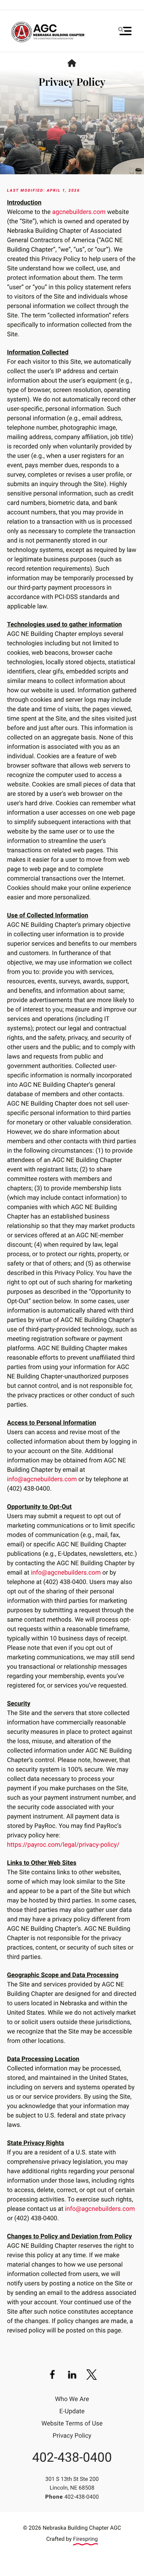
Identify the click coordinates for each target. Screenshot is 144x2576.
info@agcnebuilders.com (42, 1479)
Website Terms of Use (72, 2424)
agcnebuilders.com (79, 212)
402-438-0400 (72, 2458)
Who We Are (72, 2399)
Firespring (85, 2539)
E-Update (72, 2411)
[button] (125, 31)
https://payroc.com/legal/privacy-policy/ (63, 1845)
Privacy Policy (72, 2436)
